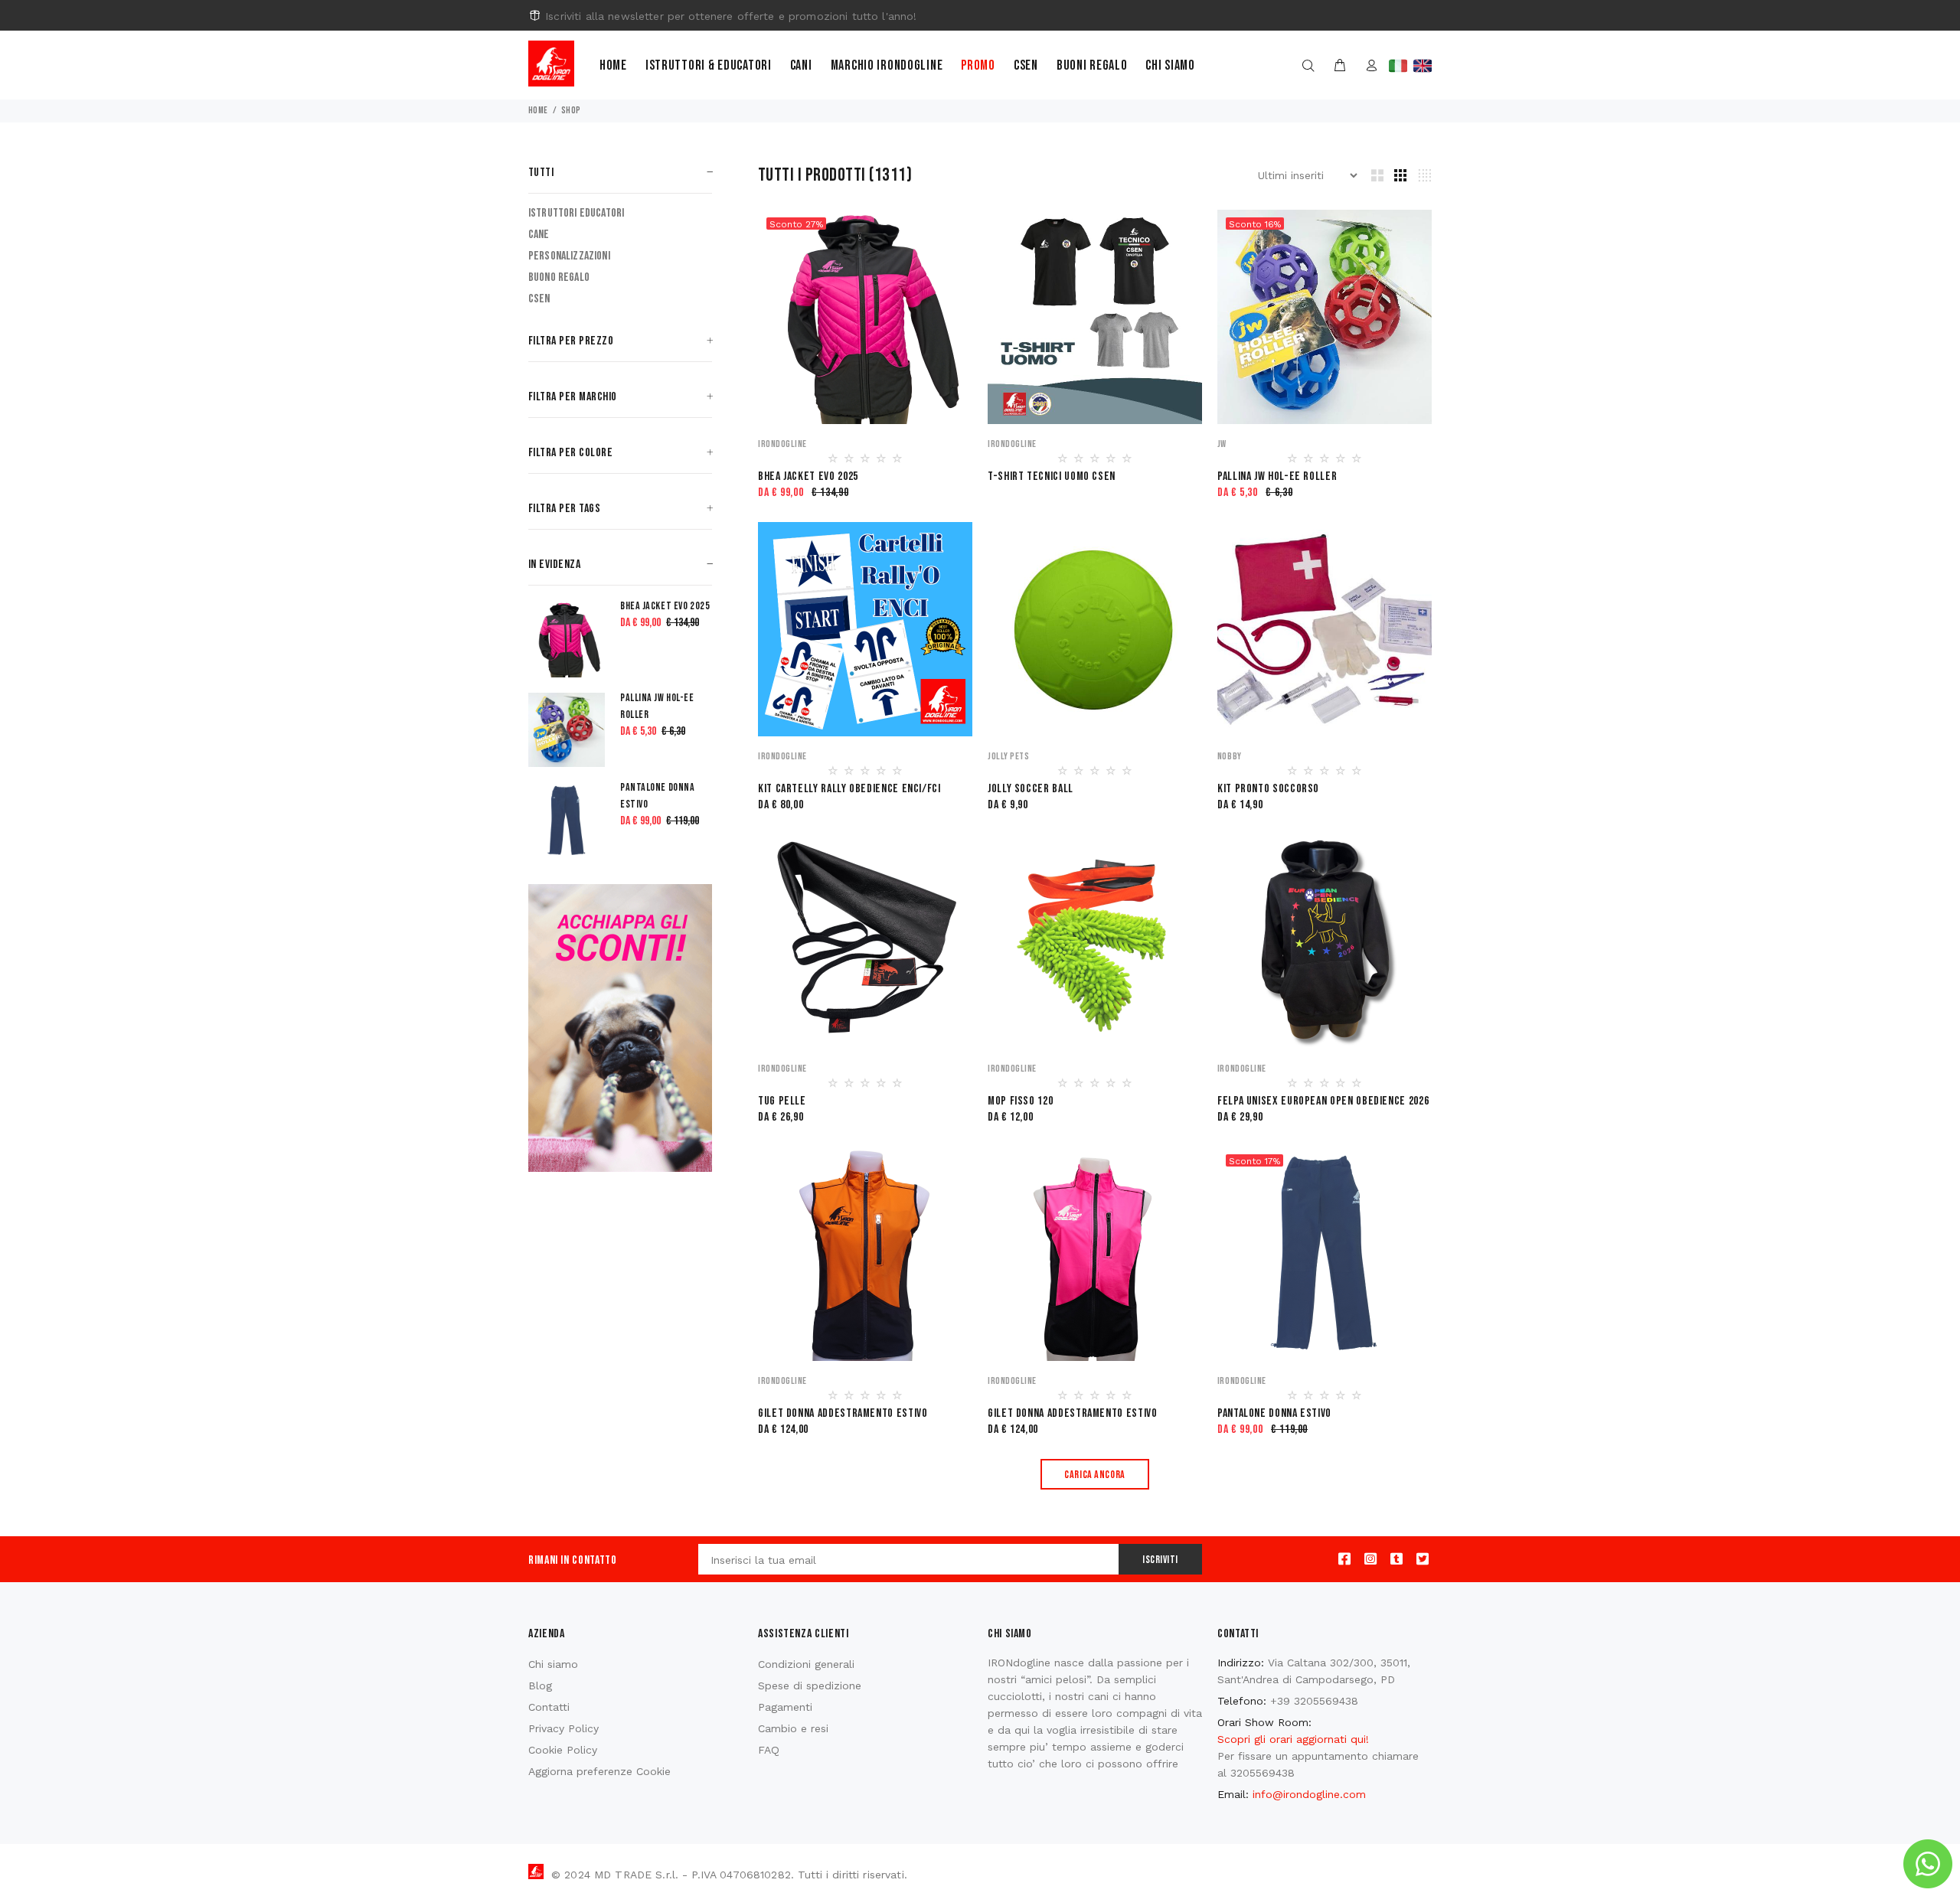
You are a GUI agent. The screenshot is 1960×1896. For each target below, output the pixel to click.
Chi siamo (1170, 65)
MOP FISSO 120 (1020, 1101)
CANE (539, 235)
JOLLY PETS (1008, 756)
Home (613, 65)
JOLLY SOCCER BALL (1031, 789)
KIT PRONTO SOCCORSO (1268, 789)
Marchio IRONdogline (887, 65)
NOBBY (1230, 756)
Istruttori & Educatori (709, 65)
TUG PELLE (782, 1101)
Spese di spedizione (810, 1686)
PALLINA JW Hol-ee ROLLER (1277, 476)
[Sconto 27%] (865, 316)
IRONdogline (782, 444)
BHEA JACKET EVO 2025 (808, 476)
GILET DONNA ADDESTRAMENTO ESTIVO (843, 1413)
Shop (571, 111)
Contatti (549, 1707)
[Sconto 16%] (1325, 316)
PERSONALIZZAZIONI (569, 256)
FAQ (769, 1750)
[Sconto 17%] (1325, 1253)
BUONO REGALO (559, 277)
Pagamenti (785, 1707)
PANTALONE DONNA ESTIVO (1274, 1413)
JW (1222, 444)
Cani (801, 65)
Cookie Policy (563, 1750)
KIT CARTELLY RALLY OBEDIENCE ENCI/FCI (849, 789)
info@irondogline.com (1309, 1794)
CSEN (539, 299)
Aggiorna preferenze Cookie (599, 1771)
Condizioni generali (806, 1664)
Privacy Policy (563, 1728)
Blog (540, 1686)
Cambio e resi (793, 1728)
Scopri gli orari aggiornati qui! (1293, 1739)
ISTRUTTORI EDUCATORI (576, 213)
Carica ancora (1094, 1475)
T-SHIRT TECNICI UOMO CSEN (1052, 476)
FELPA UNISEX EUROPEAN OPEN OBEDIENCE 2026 (1323, 1101)
